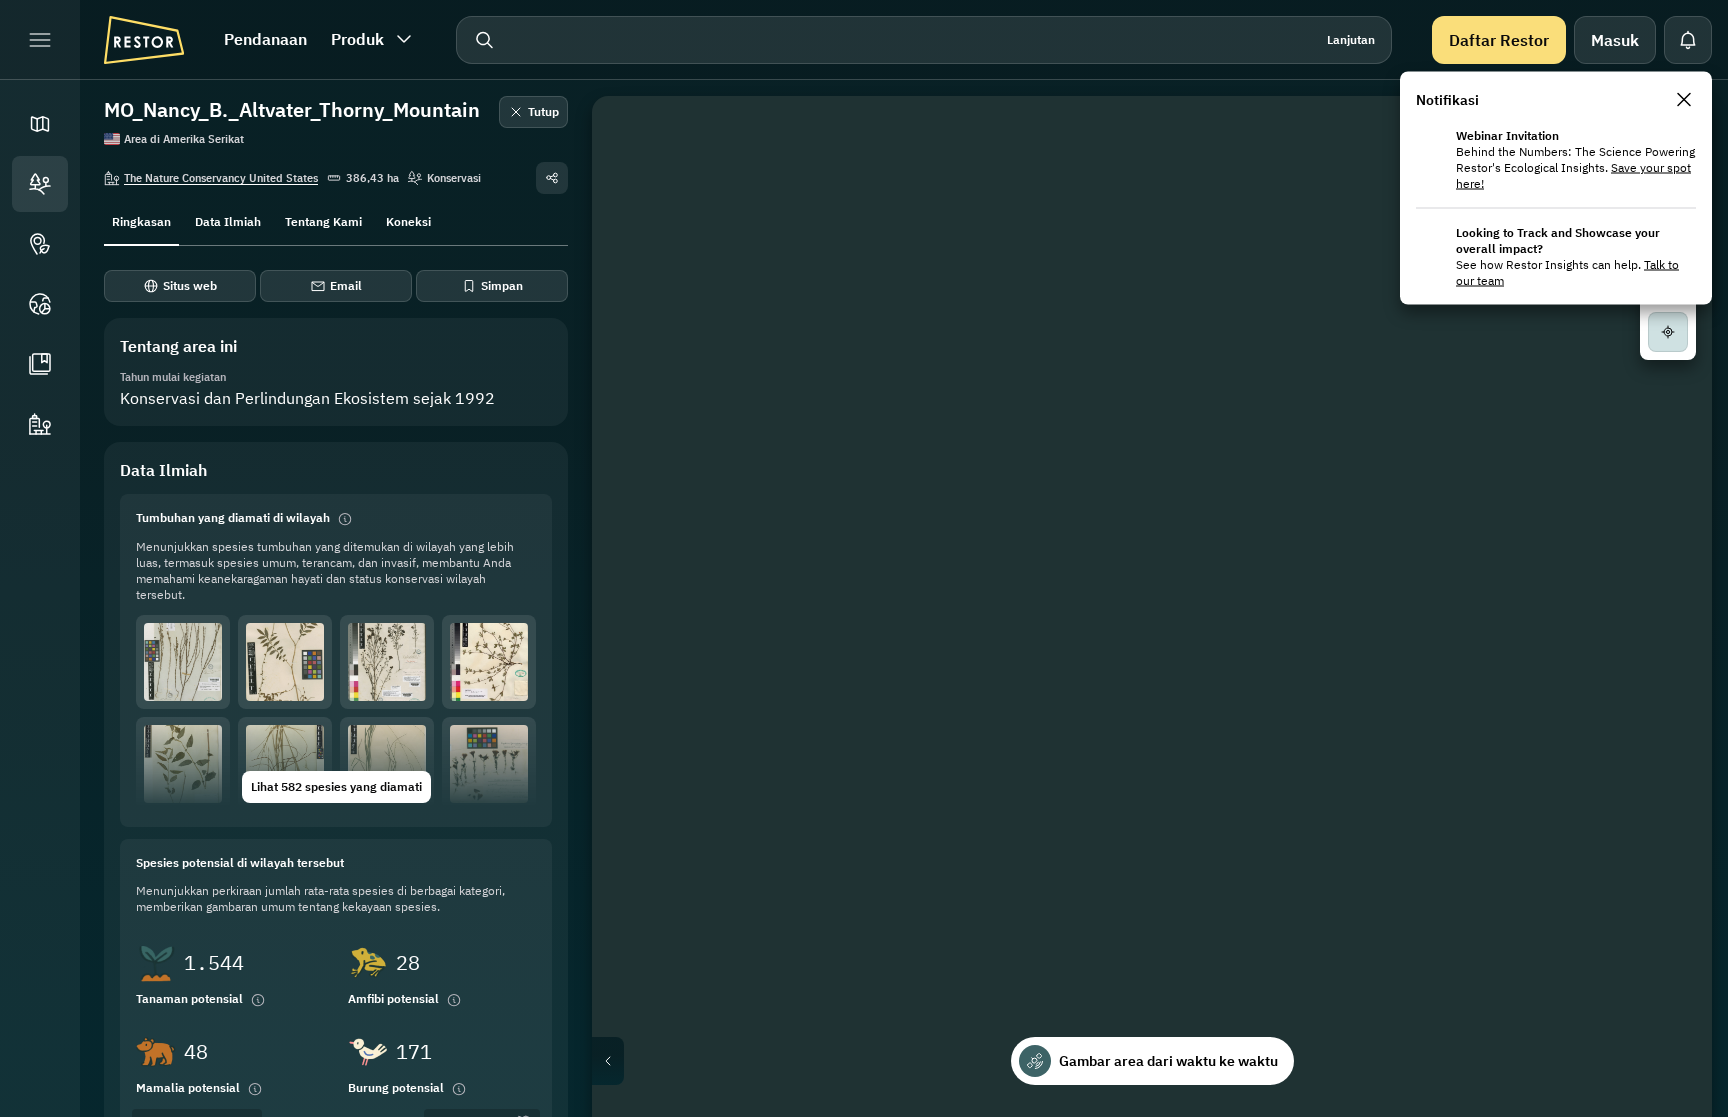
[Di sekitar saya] (1668, 332)
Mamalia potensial (188, 1087)
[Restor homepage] (144, 40)
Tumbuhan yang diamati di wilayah (233, 517)
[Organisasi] (40, 424)
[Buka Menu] (40, 40)
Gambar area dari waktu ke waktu (1168, 1061)
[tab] (141, 220)
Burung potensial (396, 1087)
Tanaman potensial (189, 998)
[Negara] (40, 304)
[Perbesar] (1668, 380)
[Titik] (40, 244)
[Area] (40, 184)
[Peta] (40, 124)
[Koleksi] (40, 364)
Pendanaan (265, 39)
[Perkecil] (1668, 420)
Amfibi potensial (393, 998)
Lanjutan (1351, 39)
